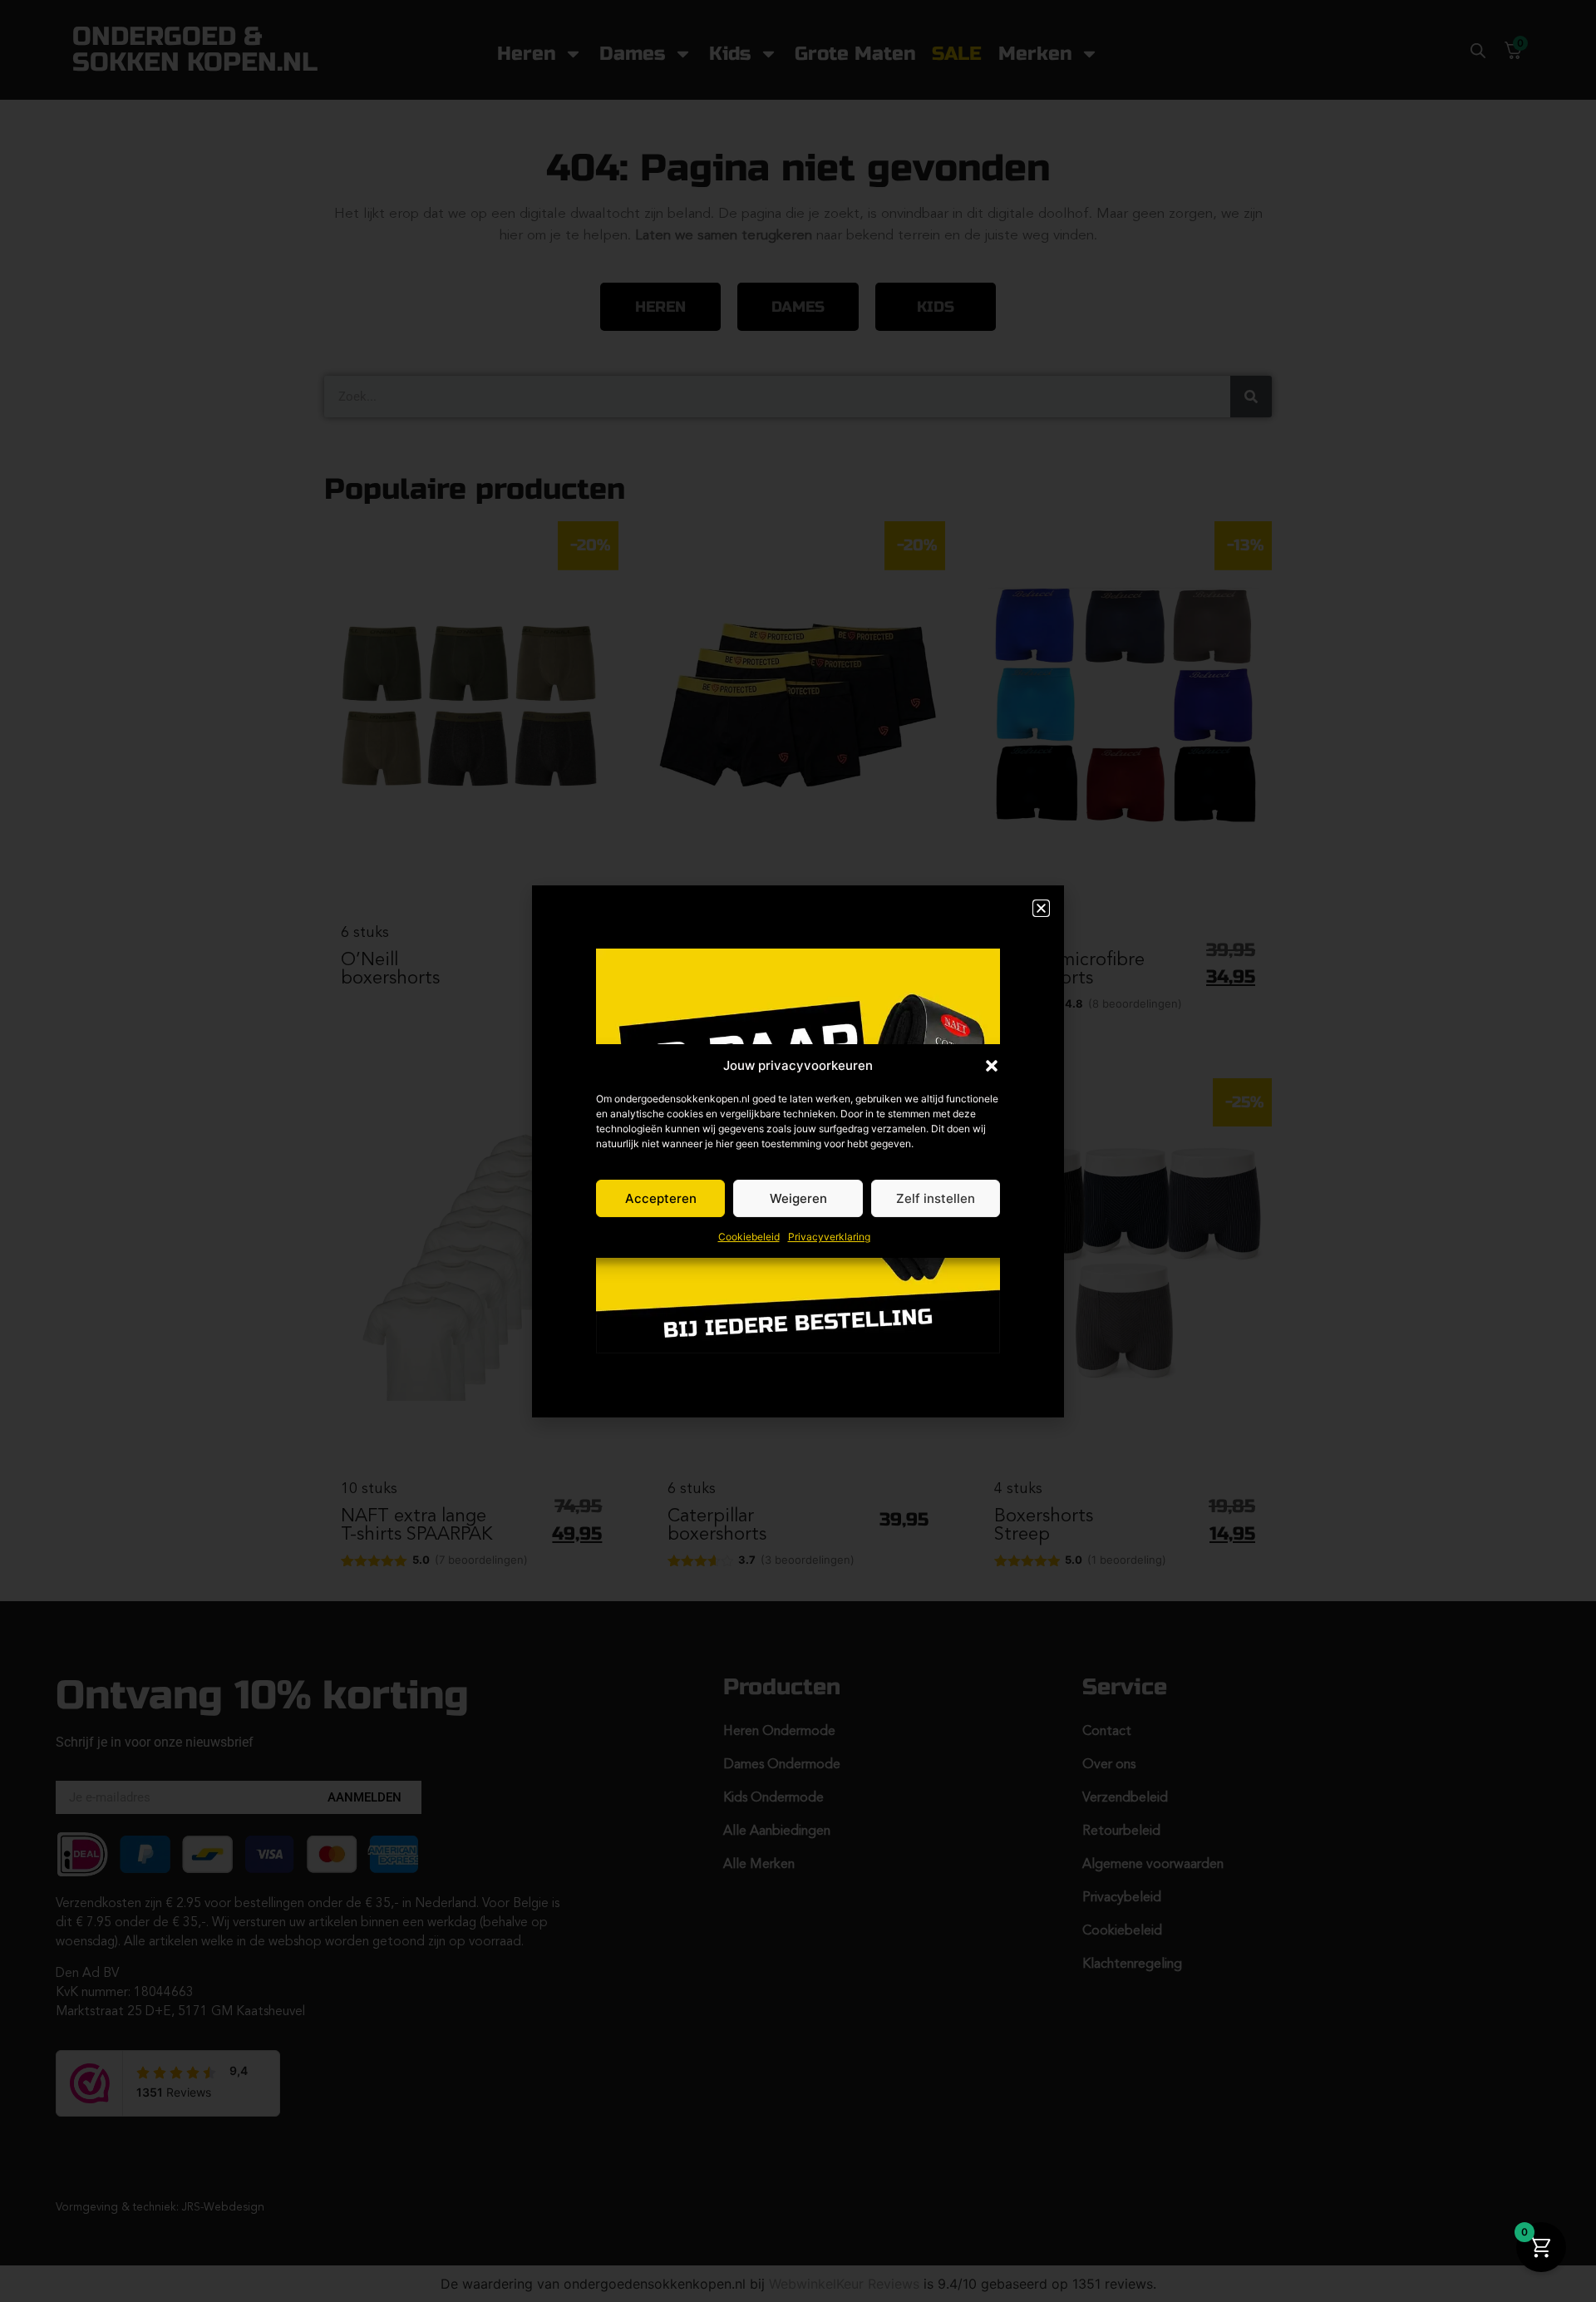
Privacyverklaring (829, 1237)
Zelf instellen (936, 1198)
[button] (992, 1066)
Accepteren (661, 1198)
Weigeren (798, 1198)
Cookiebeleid (749, 1237)
